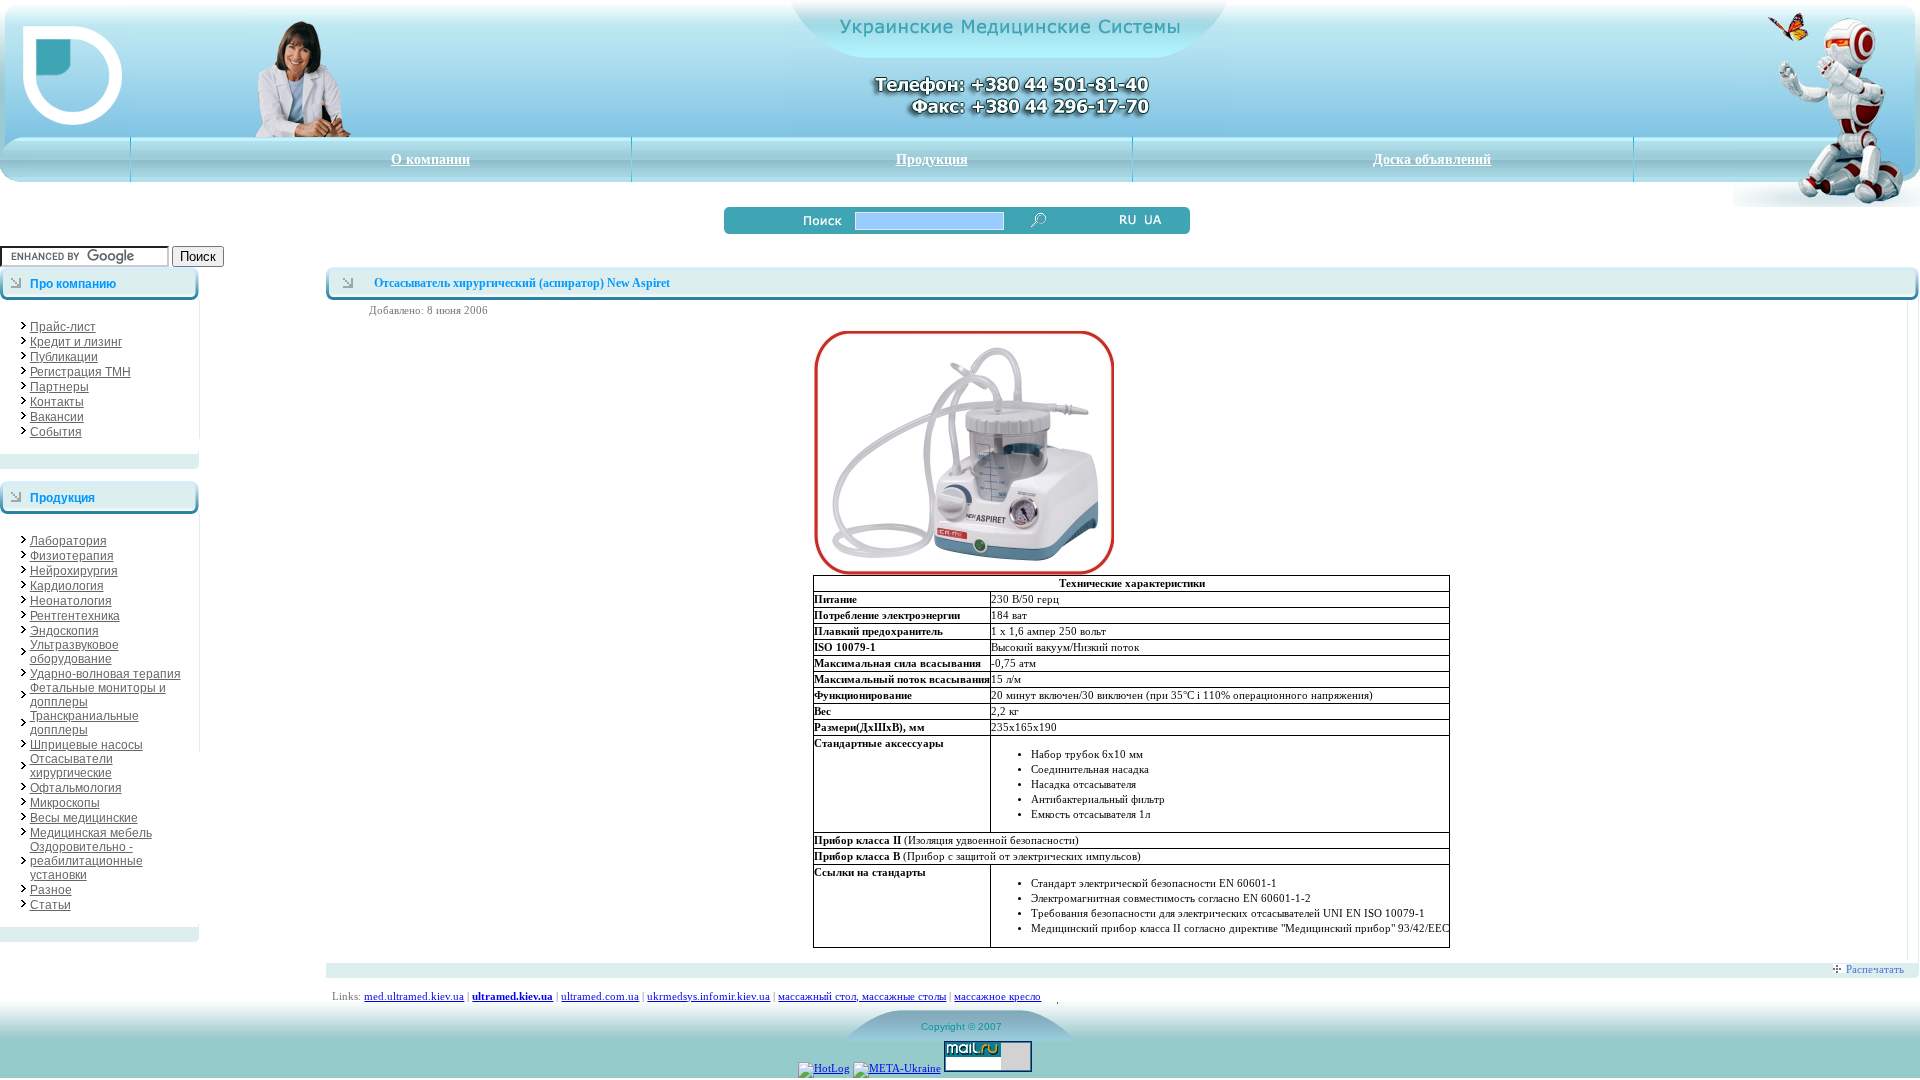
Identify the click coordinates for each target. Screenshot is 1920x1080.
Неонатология (71, 601)
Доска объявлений (1432, 159)
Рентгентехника (75, 616)
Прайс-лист (63, 327)
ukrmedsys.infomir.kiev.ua (708, 996)
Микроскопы (65, 803)
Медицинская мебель (91, 833)
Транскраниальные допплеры (84, 723)
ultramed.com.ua (600, 996)
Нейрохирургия (74, 571)
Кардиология (67, 586)
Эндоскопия (64, 631)
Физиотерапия (72, 556)
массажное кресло (997, 996)
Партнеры (59, 387)
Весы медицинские (84, 818)
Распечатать (1875, 969)
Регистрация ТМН (80, 372)
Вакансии (57, 417)
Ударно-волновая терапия (105, 674)
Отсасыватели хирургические (71, 766)
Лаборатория (68, 541)
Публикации (64, 357)
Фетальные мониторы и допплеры (98, 695)
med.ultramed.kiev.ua (414, 996)
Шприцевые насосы (86, 745)
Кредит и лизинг (76, 342)
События (56, 432)
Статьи (50, 905)
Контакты (57, 402)
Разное (51, 890)
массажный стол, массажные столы (862, 996)
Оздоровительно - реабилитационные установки (86, 861)
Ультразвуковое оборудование (74, 652)
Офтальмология (76, 788)
